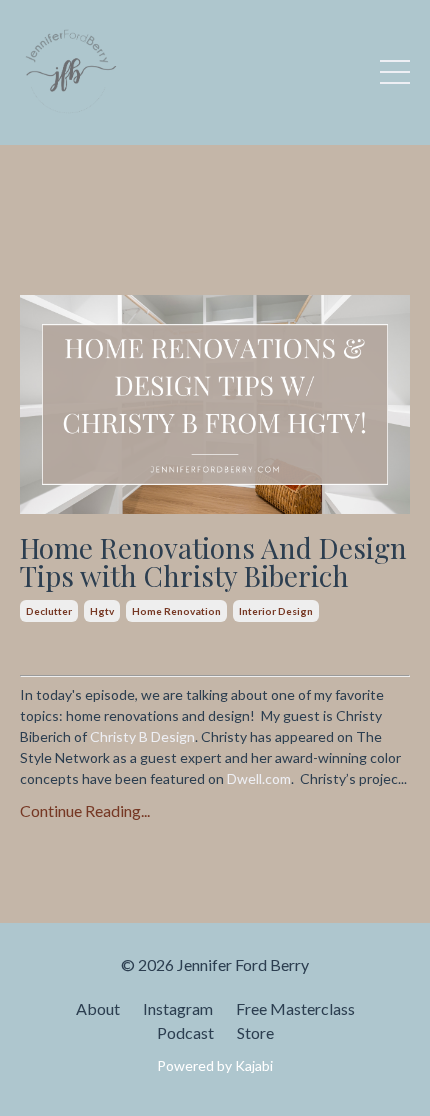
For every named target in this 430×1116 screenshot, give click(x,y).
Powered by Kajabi (215, 1065)
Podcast (185, 1032)
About (98, 1008)
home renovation (176, 611)
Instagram (178, 1008)
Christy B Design (142, 736)
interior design (276, 611)
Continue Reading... (85, 810)
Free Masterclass (295, 1008)
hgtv (102, 611)
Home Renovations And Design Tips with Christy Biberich (213, 562)
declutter (49, 611)
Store (255, 1032)
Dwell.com (259, 778)
